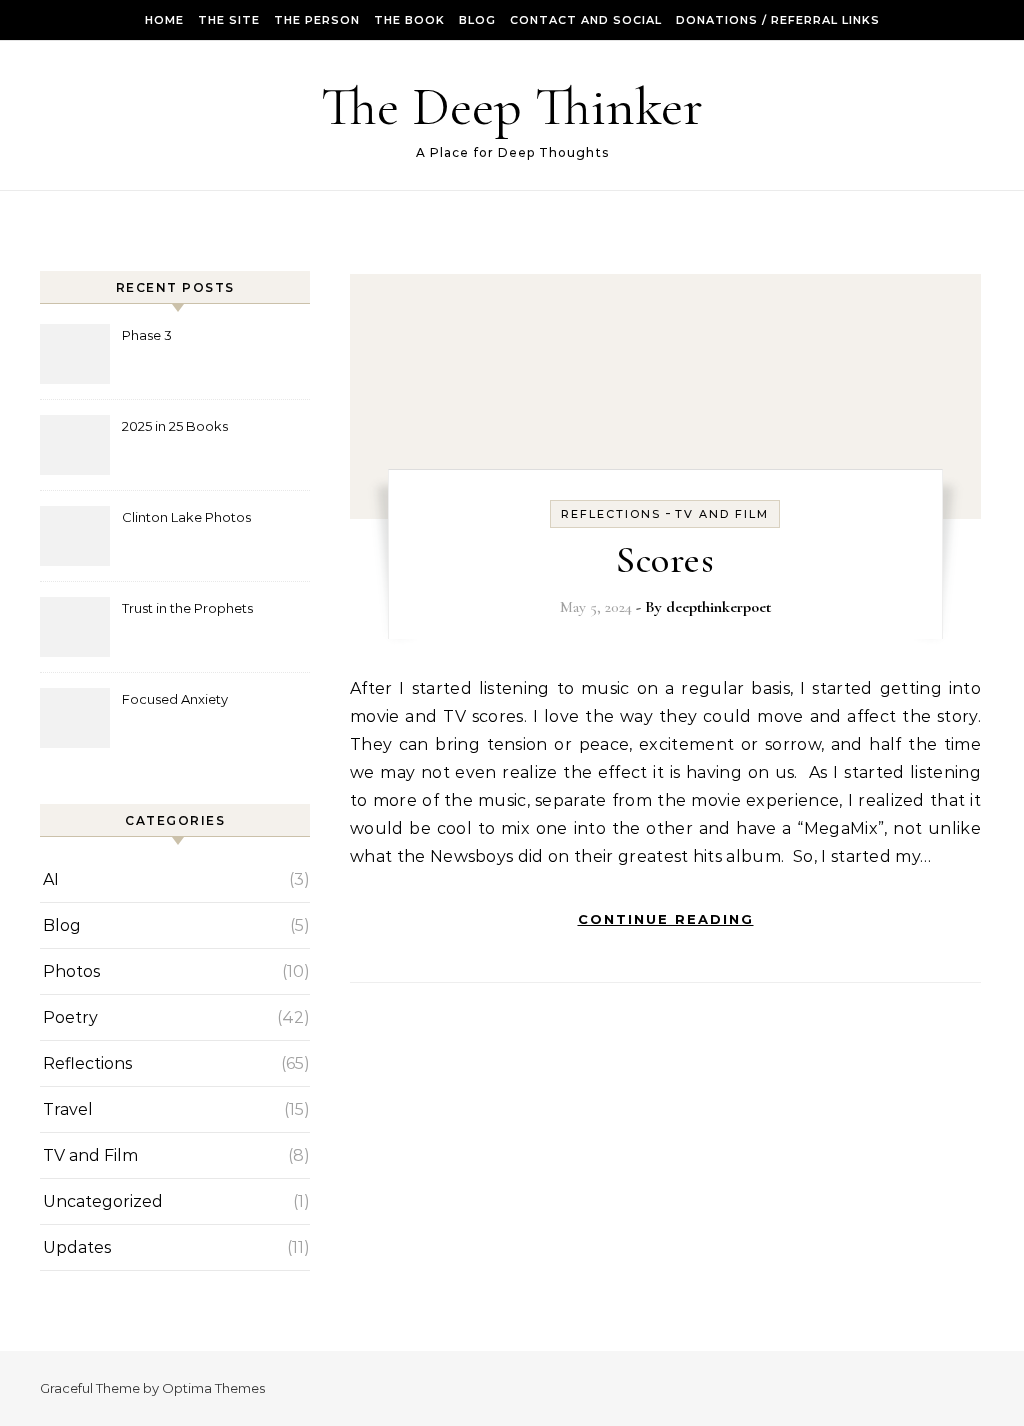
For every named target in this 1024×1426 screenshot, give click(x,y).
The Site (229, 20)
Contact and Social (586, 20)
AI (51, 879)
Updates (77, 1247)
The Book (409, 20)
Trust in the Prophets (187, 608)
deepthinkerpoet (718, 607)
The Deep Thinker (512, 106)
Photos (71, 971)
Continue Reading (666, 919)
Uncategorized (103, 1201)
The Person (317, 20)
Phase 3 (147, 335)
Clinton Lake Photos (186, 517)
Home (164, 20)
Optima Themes (213, 1388)
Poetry (70, 1017)
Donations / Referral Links (778, 20)
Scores (665, 560)
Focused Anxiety (175, 699)
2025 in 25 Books (175, 426)
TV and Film (90, 1155)
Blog (477, 20)
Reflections (87, 1063)
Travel (68, 1109)
